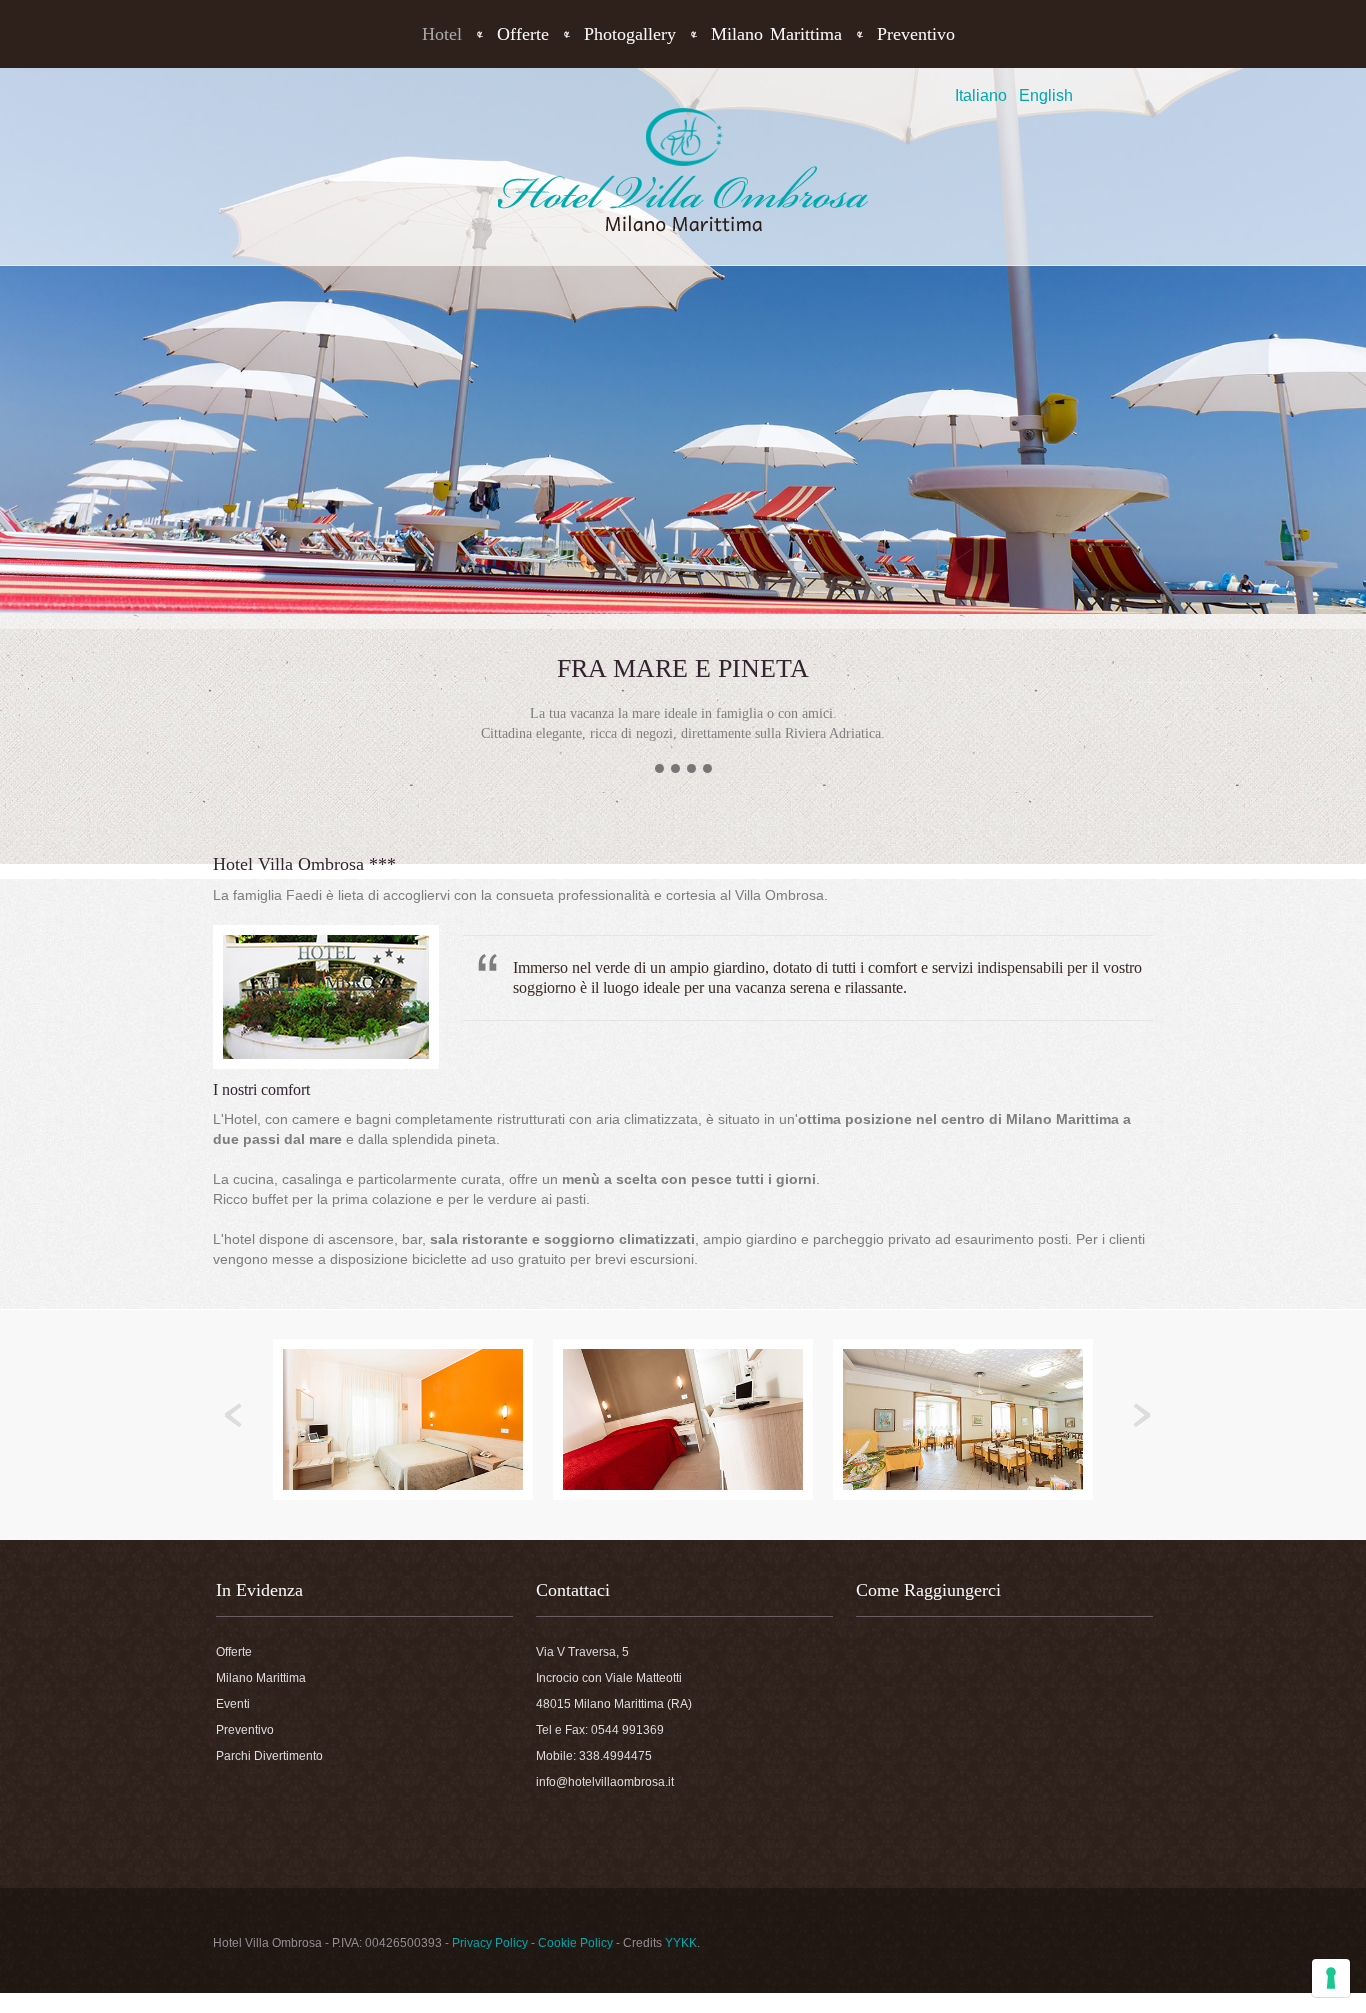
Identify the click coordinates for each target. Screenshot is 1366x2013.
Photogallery (630, 34)
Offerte (523, 34)
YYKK (681, 1943)
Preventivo (916, 34)
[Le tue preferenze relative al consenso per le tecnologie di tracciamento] (1331, 1978)
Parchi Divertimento (269, 1756)
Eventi (233, 1704)
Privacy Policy (490, 1943)
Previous (234, 1416)
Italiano (981, 95)
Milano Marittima (776, 34)
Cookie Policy (575, 1943)
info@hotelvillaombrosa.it (605, 1782)
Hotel (442, 34)
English (1046, 95)
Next (1142, 1416)
